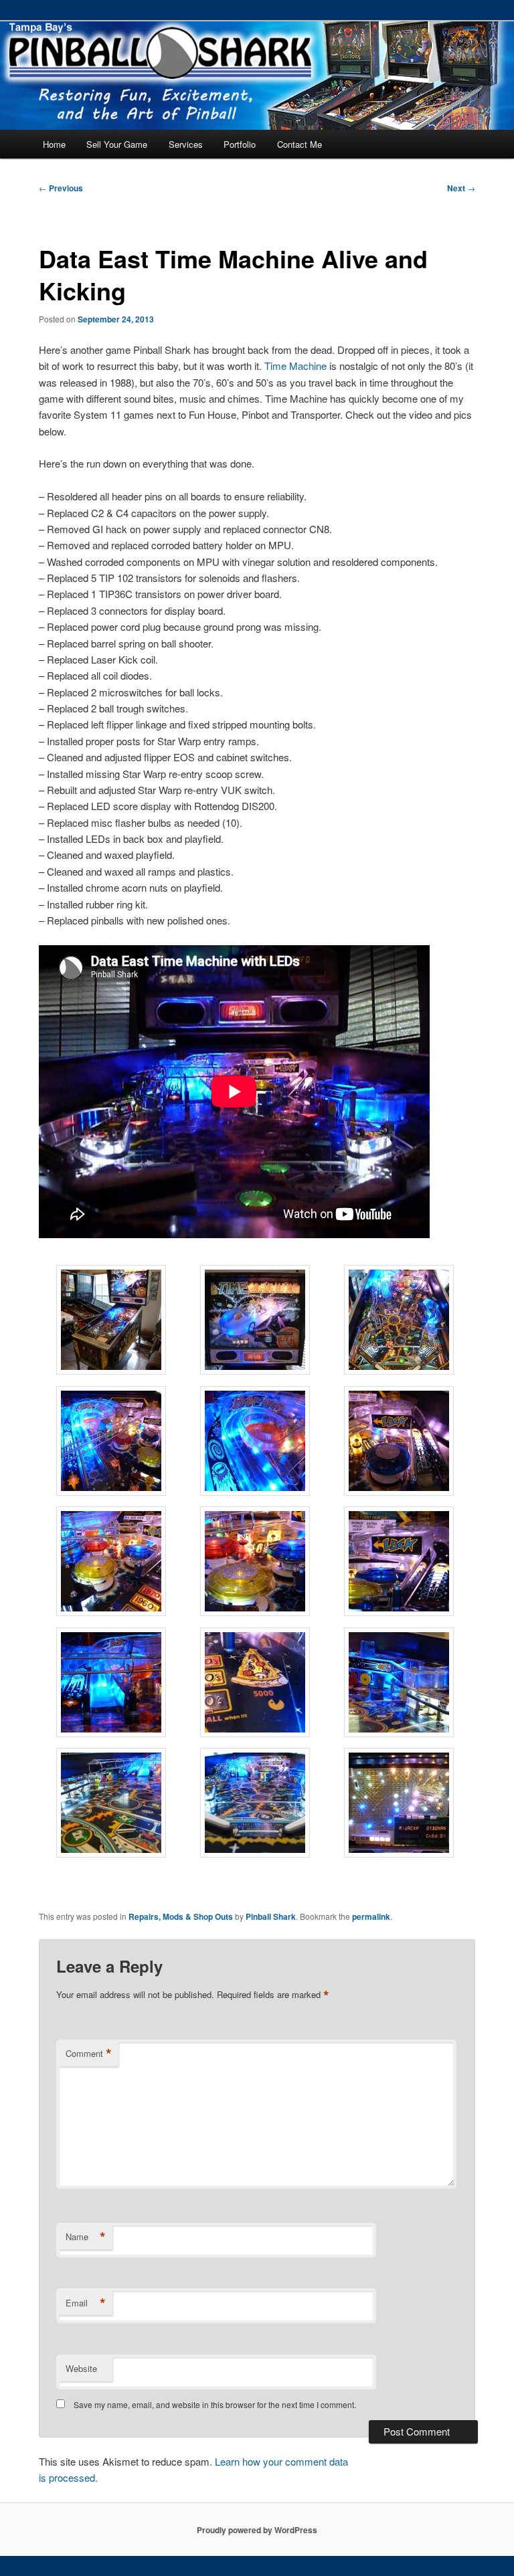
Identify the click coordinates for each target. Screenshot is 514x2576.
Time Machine (295, 366)
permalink (371, 1916)
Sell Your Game (117, 144)
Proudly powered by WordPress (257, 2530)
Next (461, 188)
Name (86, 2237)
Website (81, 2368)
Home (54, 144)
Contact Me (299, 144)
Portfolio (240, 144)
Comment (89, 2054)
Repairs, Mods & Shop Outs (181, 1916)
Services (186, 144)
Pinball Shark (271, 1916)
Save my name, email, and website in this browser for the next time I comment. (215, 2404)
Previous (61, 188)
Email (86, 2303)
